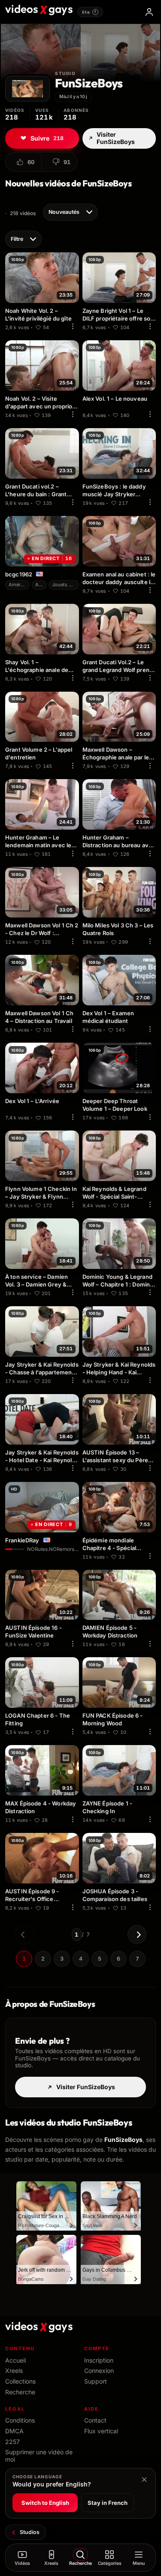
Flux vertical (101, 2431)
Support (96, 2381)
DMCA (14, 2431)
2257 (12, 2442)
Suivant (137, 1934)
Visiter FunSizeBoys (116, 138)
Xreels (14, 2371)
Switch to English (45, 2503)
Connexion (99, 2371)
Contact (95, 2420)
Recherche (20, 2392)
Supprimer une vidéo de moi (39, 2456)
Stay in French (108, 2503)
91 (67, 162)
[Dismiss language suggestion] (144, 2480)
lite (89, 12)
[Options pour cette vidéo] (73, 327)
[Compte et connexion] (149, 12)
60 (31, 162)
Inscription (99, 2360)
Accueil (15, 2360)
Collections (20, 2381)
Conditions (20, 2420)
